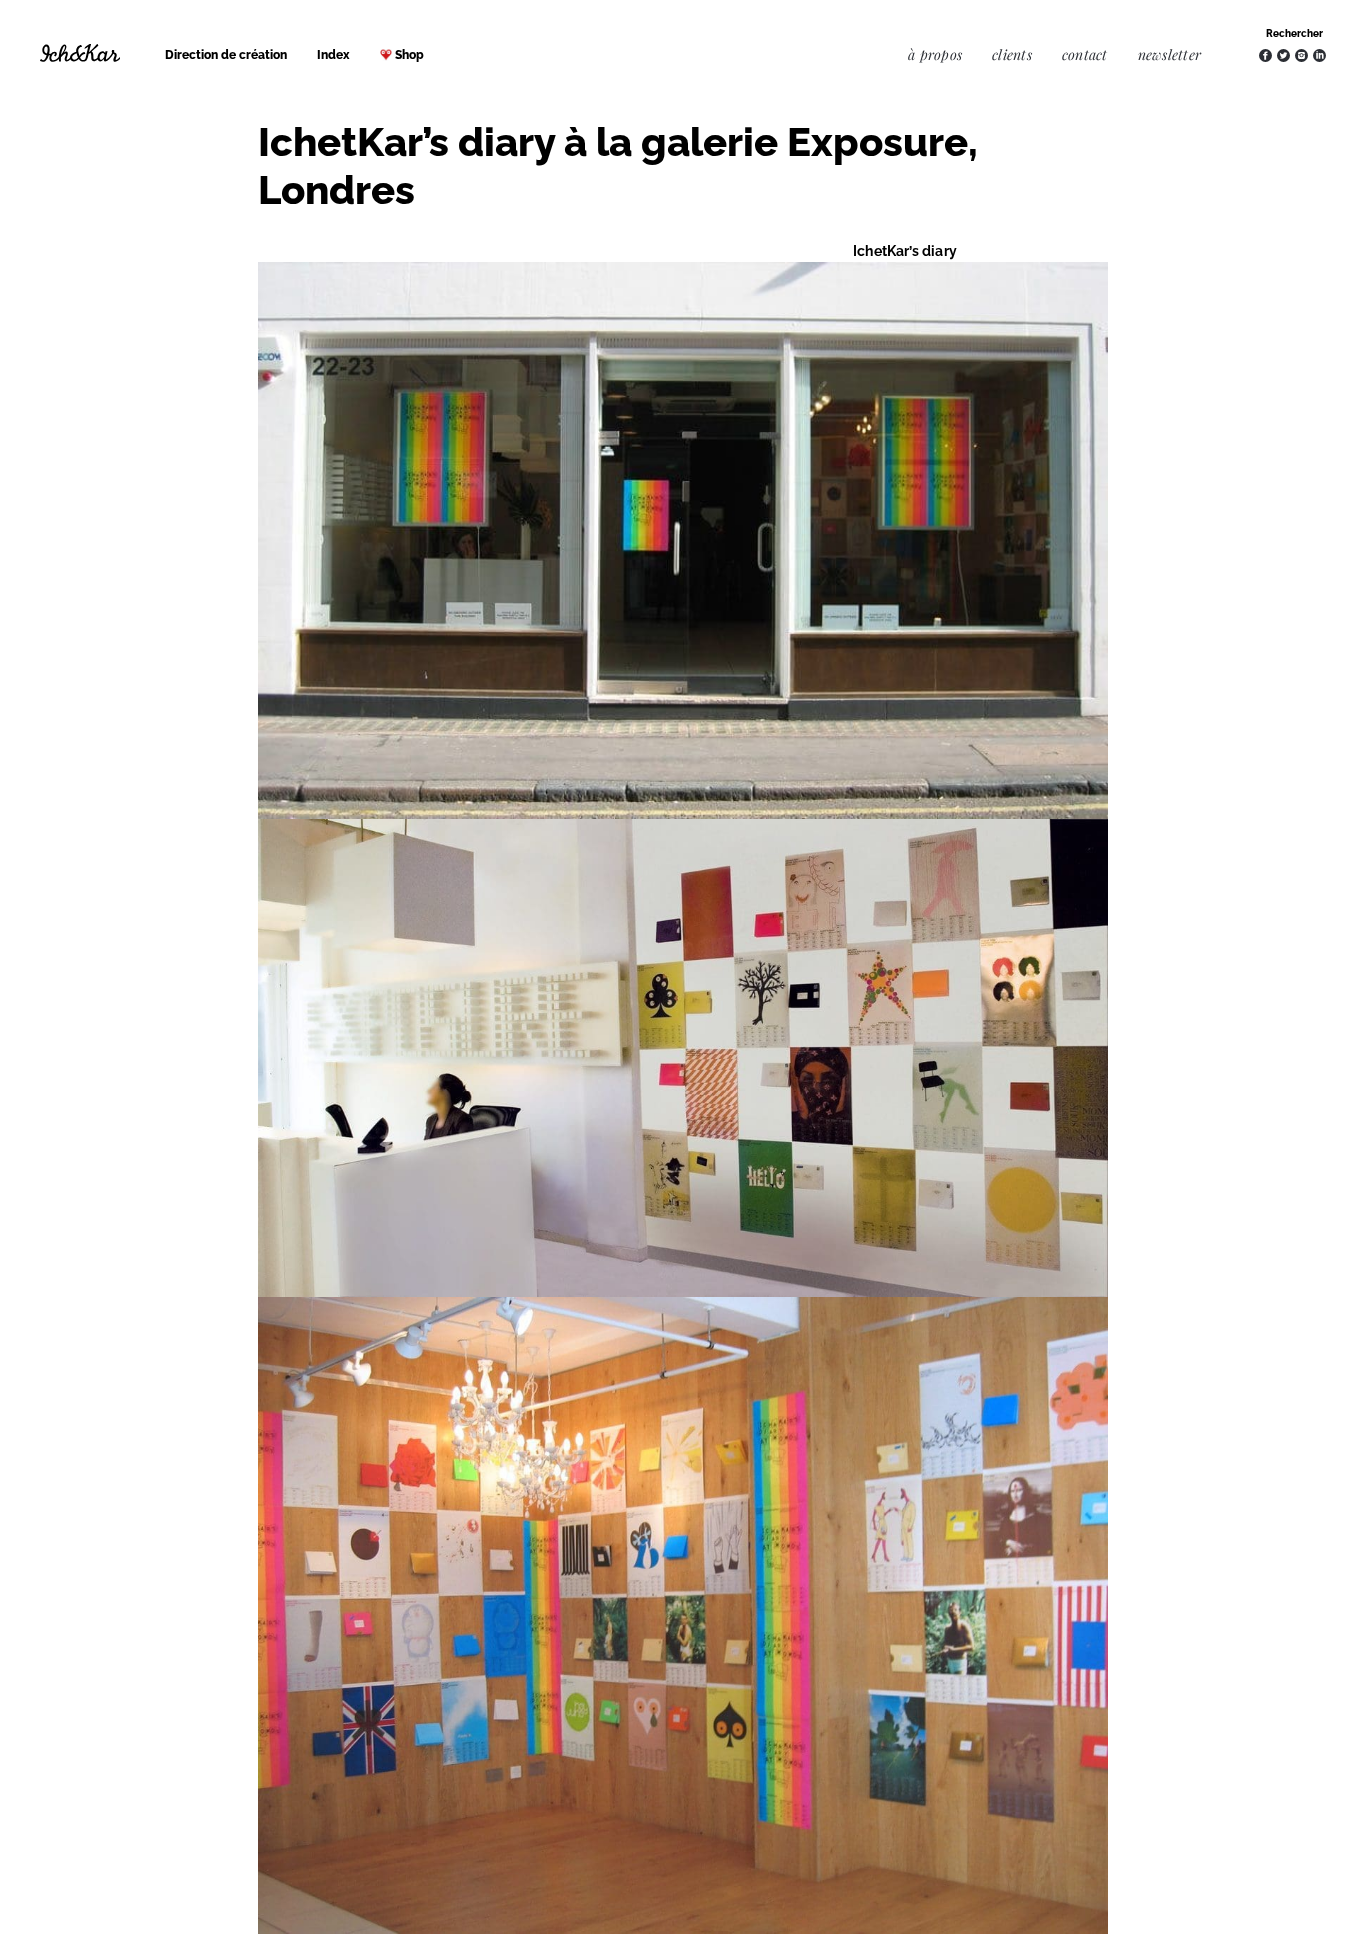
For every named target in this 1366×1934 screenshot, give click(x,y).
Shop (409, 55)
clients (1012, 54)
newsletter (1169, 54)
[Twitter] (1283, 55)
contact (1085, 54)
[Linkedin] (1319, 55)
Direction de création (226, 55)
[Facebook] (1265, 55)
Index (333, 55)
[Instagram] (1301, 55)
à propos (935, 54)
